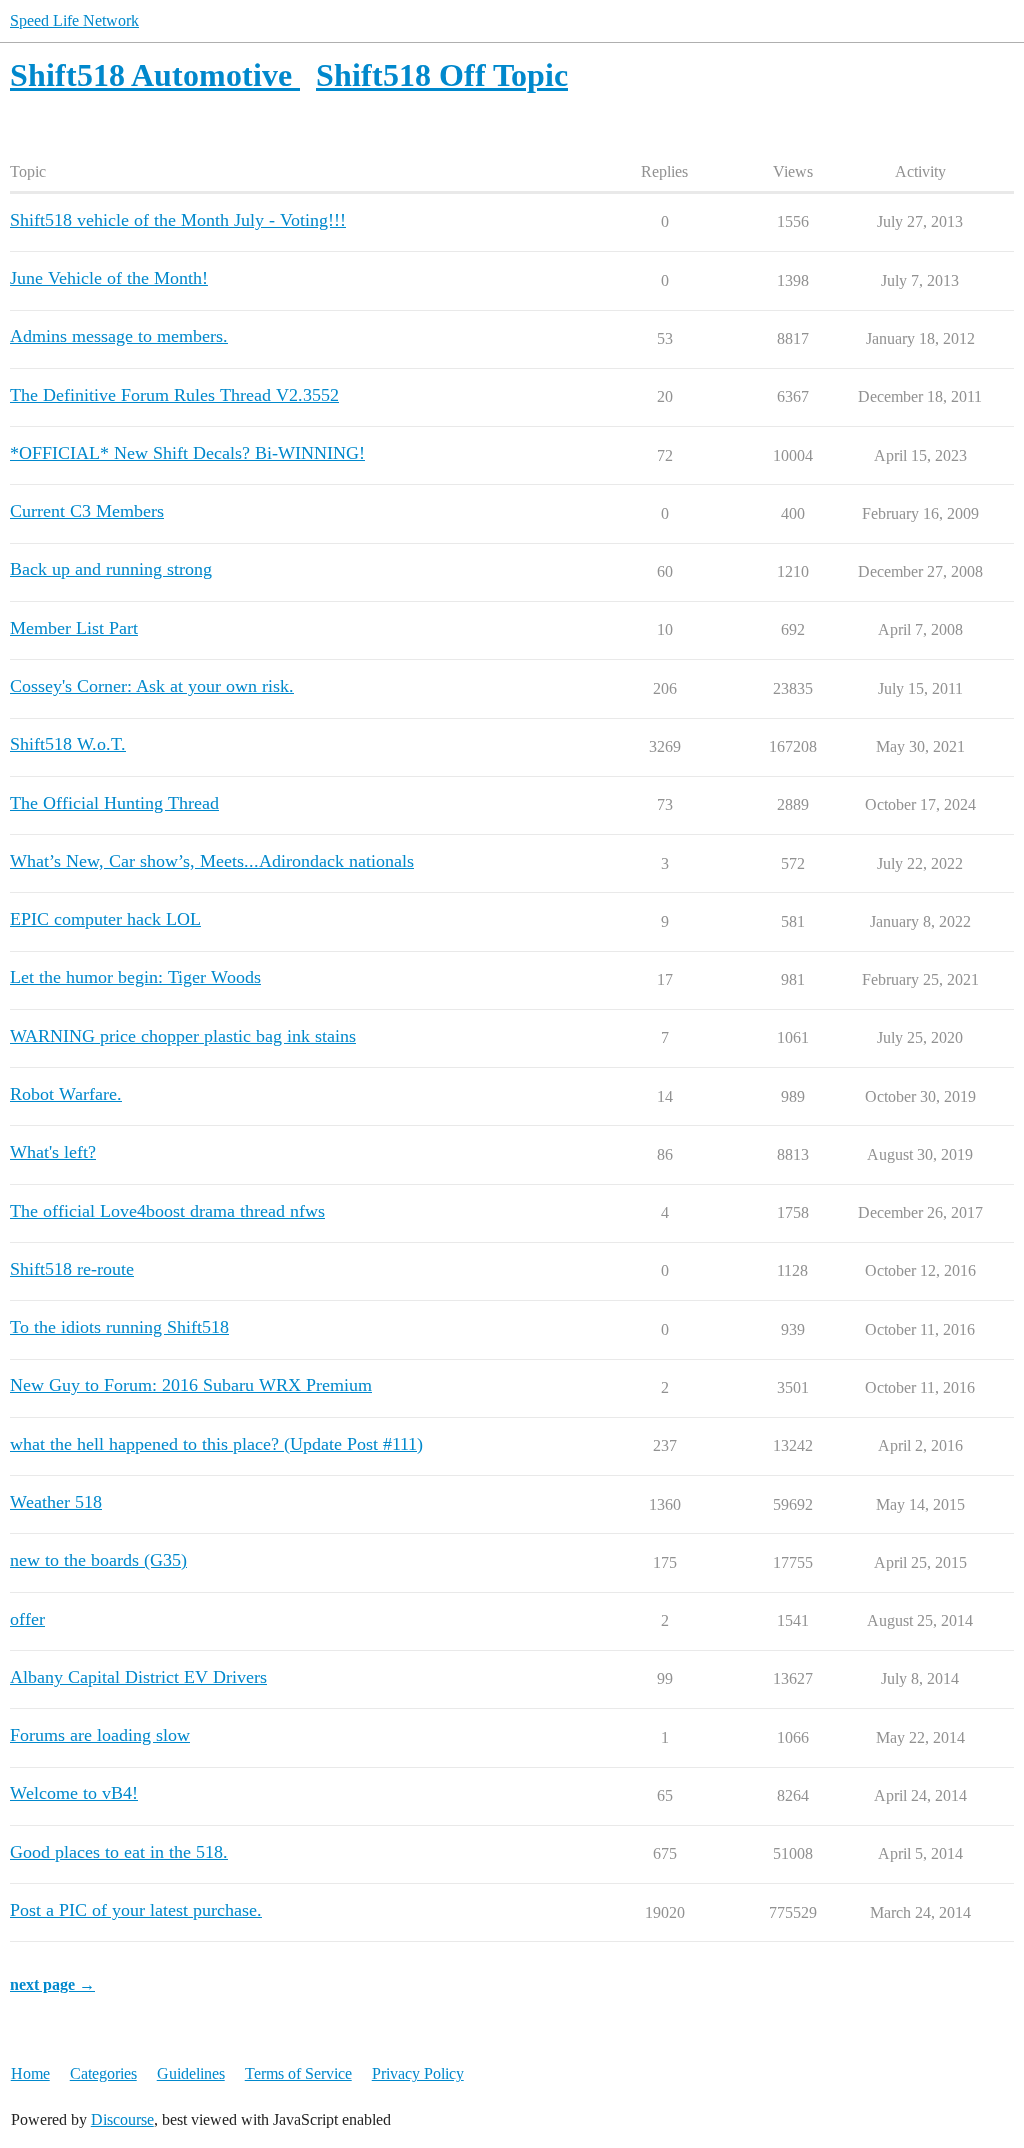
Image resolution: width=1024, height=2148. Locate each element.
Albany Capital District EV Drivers (138, 1677)
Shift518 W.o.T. (68, 744)
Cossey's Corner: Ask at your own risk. (152, 686)
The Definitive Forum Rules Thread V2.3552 (174, 395)
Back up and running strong (111, 569)
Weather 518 (56, 1502)
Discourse (122, 2119)
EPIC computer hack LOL (105, 919)
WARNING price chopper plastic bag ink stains (183, 1036)
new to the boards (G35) (98, 1560)
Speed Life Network (74, 20)
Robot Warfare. (66, 1094)
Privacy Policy (418, 2073)
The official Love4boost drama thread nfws (167, 1211)
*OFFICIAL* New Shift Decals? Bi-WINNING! (187, 453)
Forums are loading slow (100, 1735)
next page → (52, 1984)
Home (30, 2073)
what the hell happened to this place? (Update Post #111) (216, 1444)
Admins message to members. (119, 336)
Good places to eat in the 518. (119, 1852)
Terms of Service (298, 2073)
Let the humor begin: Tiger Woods (135, 977)
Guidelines (191, 2073)
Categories (103, 2073)
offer (27, 1619)
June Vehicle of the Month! (109, 278)
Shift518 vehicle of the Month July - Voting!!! (178, 220)
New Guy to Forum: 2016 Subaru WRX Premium (191, 1385)
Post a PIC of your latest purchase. (136, 1910)
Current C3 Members (87, 511)
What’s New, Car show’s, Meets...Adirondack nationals (212, 861)
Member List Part (74, 628)
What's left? (53, 1152)
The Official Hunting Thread (114, 803)
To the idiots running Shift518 (119, 1327)
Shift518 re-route (72, 1269)
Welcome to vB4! (74, 1793)
